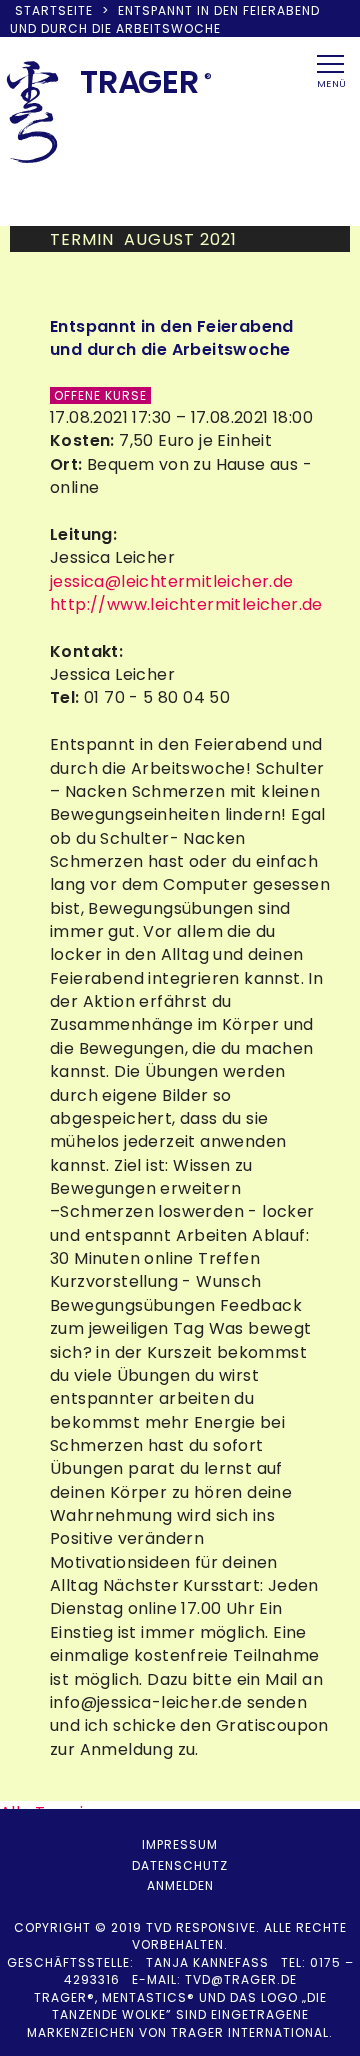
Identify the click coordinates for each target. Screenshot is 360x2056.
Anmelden (180, 1885)
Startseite (54, 10)
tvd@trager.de (241, 1979)
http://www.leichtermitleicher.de (186, 604)
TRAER (139, 81)
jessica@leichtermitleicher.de (172, 581)
